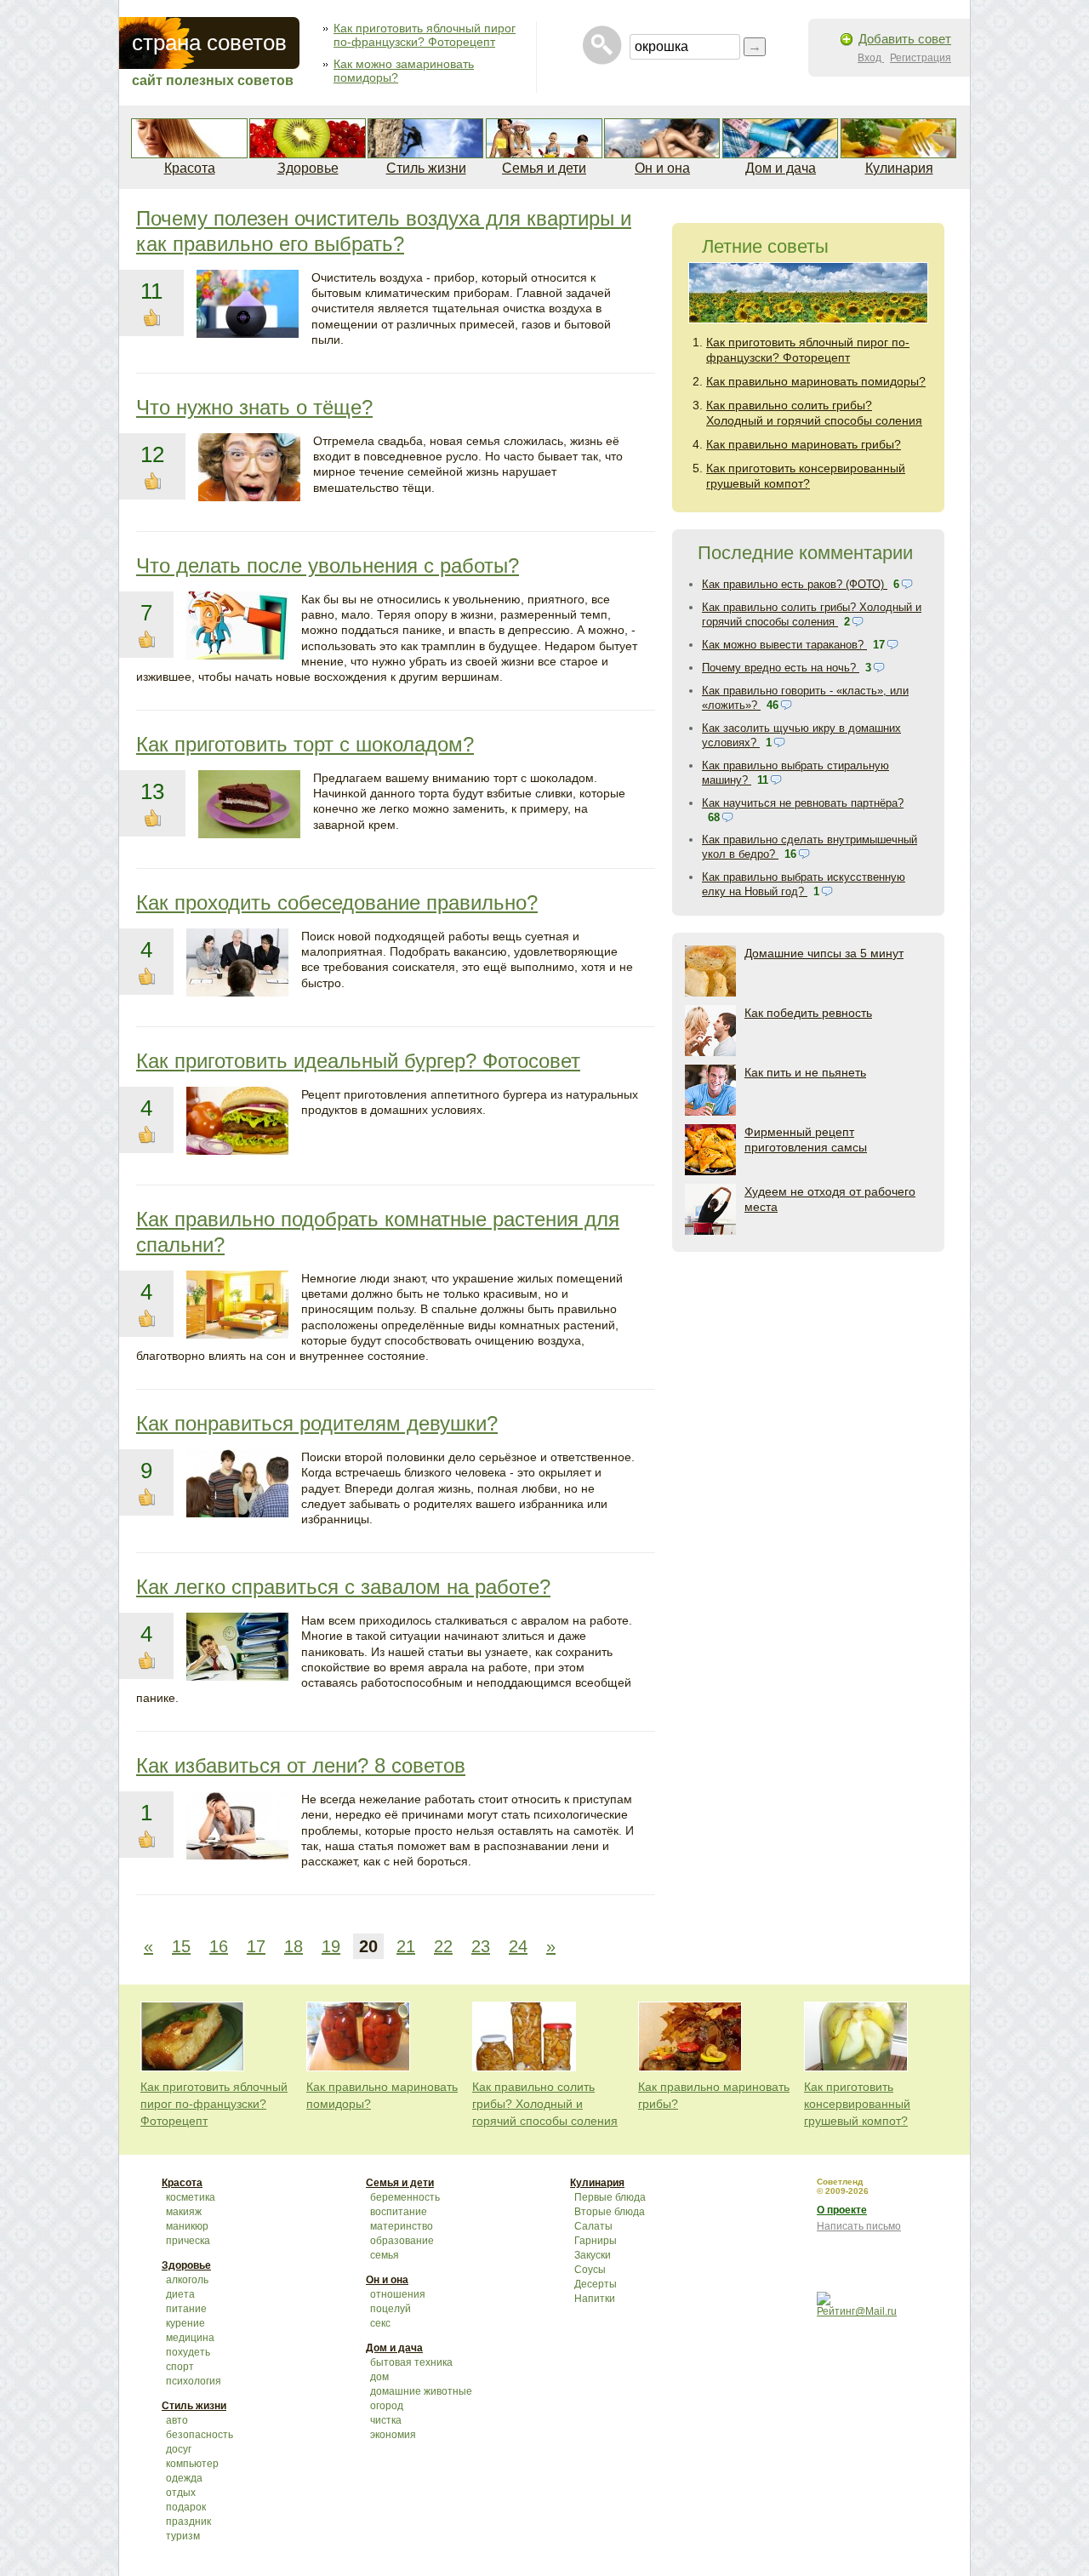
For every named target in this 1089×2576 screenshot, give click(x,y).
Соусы (590, 2270)
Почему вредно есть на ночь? (781, 668)
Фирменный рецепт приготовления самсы (806, 1139)
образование (402, 2241)
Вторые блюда (610, 2212)
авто (177, 2420)
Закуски (593, 2255)
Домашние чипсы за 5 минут (824, 953)
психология (194, 2381)
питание (186, 2309)
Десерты (596, 2284)
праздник (188, 2522)
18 (294, 1946)
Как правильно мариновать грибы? (804, 444)
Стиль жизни (426, 168)
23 (481, 1946)
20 (368, 1946)
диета (180, 2294)
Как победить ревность (808, 1013)
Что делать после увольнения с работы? (328, 565)
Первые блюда (610, 2197)
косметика (191, 2197)
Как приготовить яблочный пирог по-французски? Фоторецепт (425, 35)
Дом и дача (781, 168)
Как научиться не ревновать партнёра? (803, 803)
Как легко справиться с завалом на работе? (343, 1587)
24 (518, 1946)
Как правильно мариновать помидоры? (816, 381)
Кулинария (899, 168)
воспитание (399, 2212)
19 (331, 1946)
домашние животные (421, 2391)
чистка (386, 2420)
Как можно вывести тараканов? (784, 645)
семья (385, 2255)
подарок (186, 2507)
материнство (402, 2226)
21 (406, 1946)
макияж (184, 2212)
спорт (180, 2367)
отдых (181, 2493)
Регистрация (921, 58)
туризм (183, 2536)
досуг (179, 2449)
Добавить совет (905, 39)
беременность (405, 2197)
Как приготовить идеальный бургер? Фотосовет (358, 1061)
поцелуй (391, 2309)
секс (380, 2323)
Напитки (595, 2299)
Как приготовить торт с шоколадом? (305, 744)
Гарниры (596, 2241)
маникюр (187, 2226)
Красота (190, 168)
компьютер (192, 2464)
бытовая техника (411, 2362)
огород (387, 2406)
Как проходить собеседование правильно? (337, 902)
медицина (190, 2338)
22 (443, 1946)
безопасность (200, 2435)
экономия (393, 2435)
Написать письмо (859, 2226)
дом (379, 2377)
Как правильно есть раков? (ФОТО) (795, 584)
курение (185, 2323)
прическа (188, 2241)
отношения (398, 2294)
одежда (184, 2478)
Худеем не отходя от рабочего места (830, 1199)
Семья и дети (544, 168)
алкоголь (187, 2280)
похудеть (188, 2352)
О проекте (842, 2210)
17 (256, 1946)
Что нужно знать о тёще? (254, 407)
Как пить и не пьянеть (805, 1072)
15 (181, 1946)
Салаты (593, 2226)
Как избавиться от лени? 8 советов (301, 1765)
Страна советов (209, 43)
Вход (871, 58)
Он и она (662, 168)
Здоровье (308, 168)
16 (219, 1946)
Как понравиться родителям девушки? (317, 1423)
